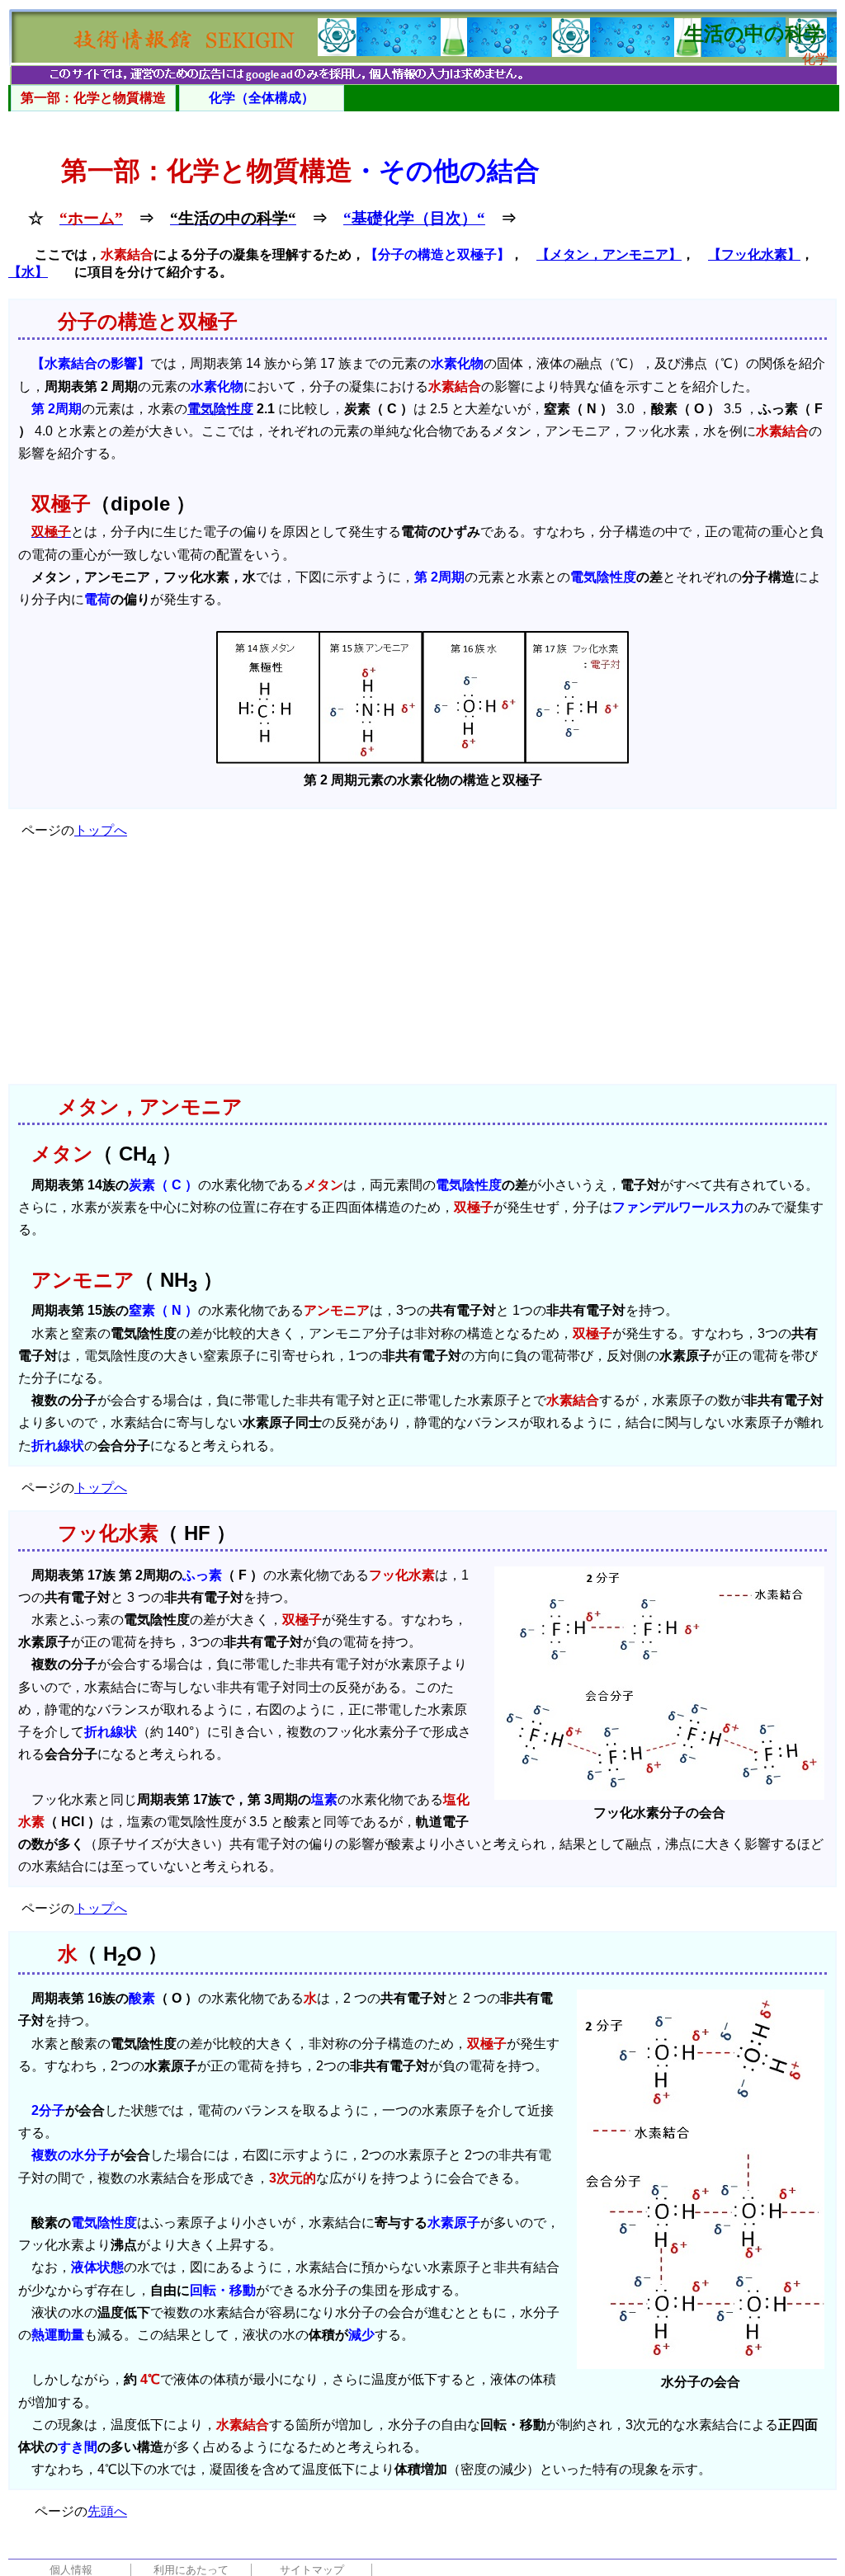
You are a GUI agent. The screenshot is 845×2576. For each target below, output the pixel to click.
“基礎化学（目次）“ (414, 218)
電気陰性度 (220, 409)
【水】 (28, 272)
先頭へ (107, 2511)
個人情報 (71, 2570)
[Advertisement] (422, 968)
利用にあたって (191, 2570)
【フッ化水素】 (754, 254)
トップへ (101, 830)
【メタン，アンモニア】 (609, 254)
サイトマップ (312, 2570)
